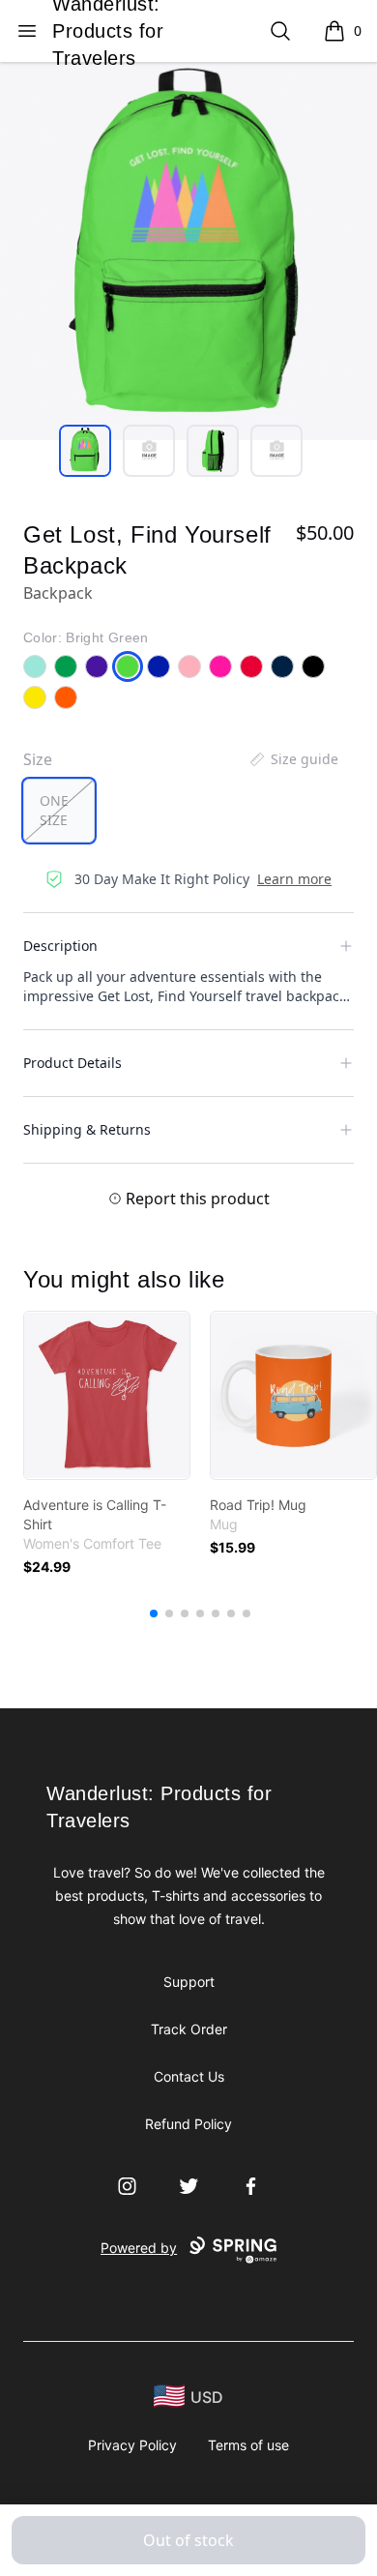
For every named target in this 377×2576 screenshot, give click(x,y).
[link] (107, 1395)
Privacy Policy (132, 2445)
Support (189, 1982)
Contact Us (189, 2076)
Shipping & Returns (87, 1129)
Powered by (139, 2248)
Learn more (294, 879)
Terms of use (248, 2445)
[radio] (59, 811)
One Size (54, 810)
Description (60, 946)
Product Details (72, 1063)
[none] (293, 759)
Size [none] (38, 759)
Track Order (189, 2029)
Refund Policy (188, 2124)
